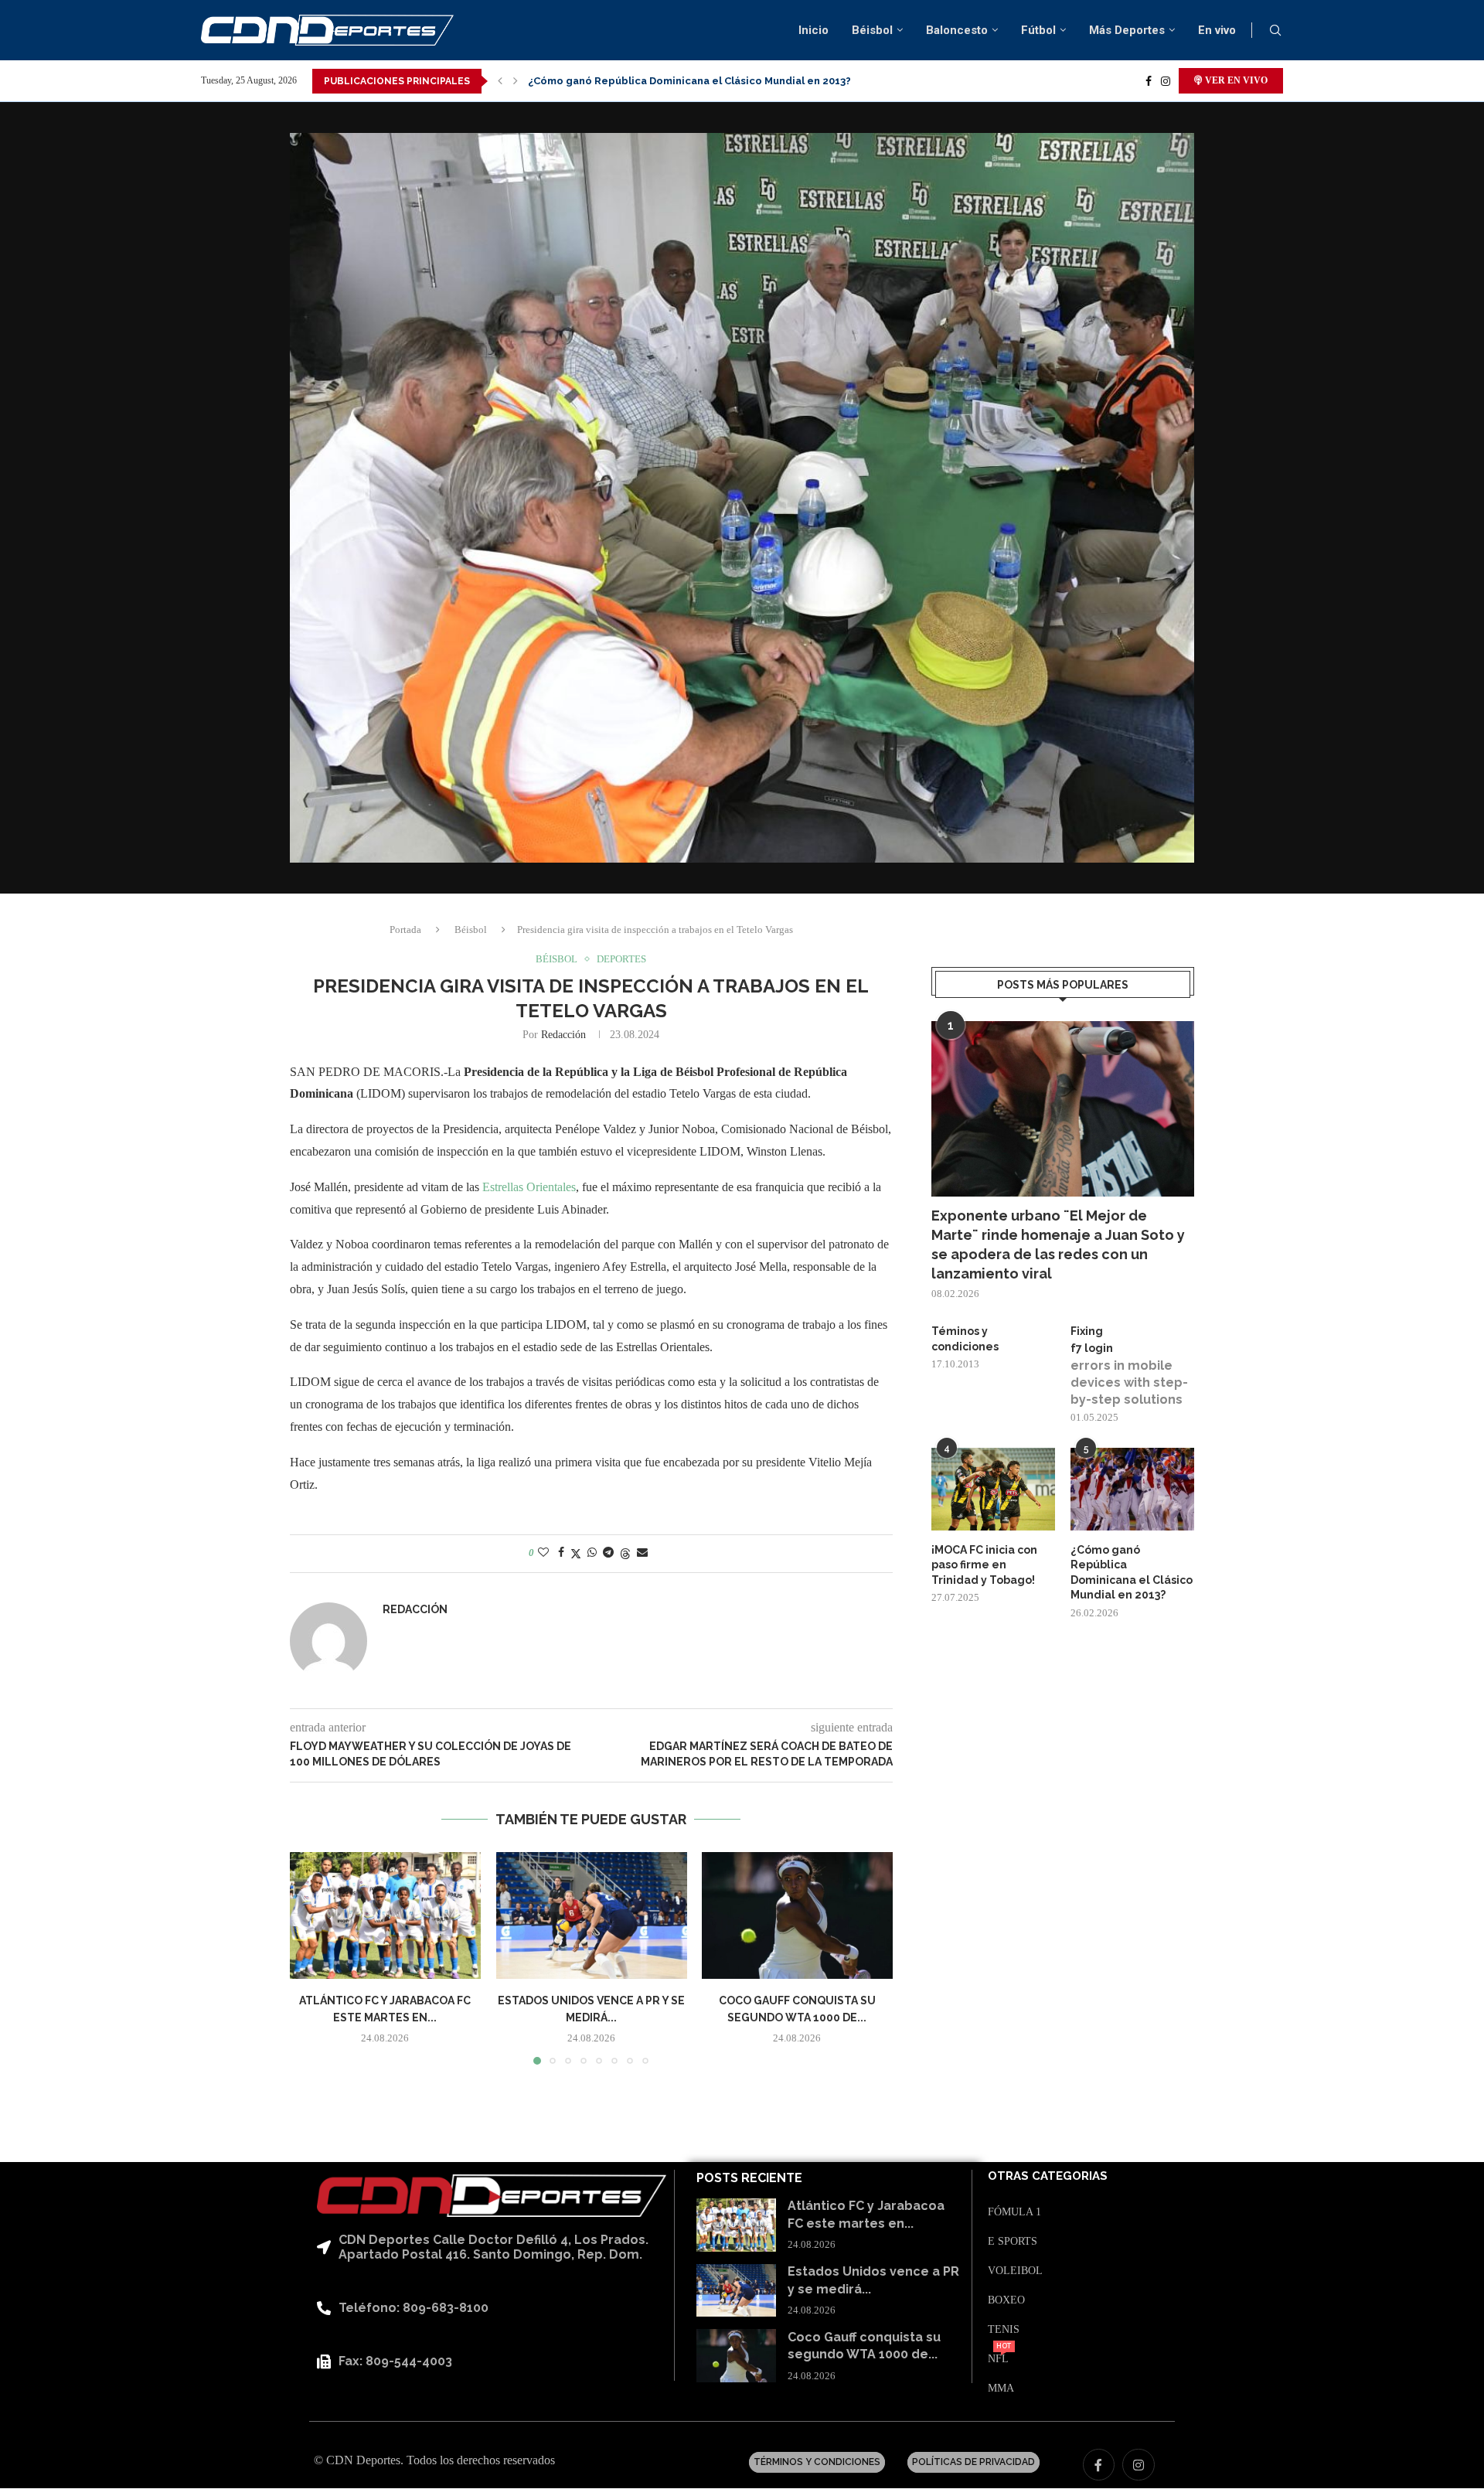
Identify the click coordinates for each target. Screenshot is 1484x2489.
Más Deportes (1127, 30)
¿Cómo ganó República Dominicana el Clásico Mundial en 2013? (1132, 1573)
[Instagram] (1166, 81)
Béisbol (872, 30)
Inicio (813, 30)
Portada (405, 930)
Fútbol (1038, 30)
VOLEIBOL (1015, 2271)
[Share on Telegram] (608, 1553)
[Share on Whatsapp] (592, 1553)
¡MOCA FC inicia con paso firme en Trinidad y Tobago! (984, 1565)
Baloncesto (957, 30)
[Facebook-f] (1099, 2465)
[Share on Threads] (625, 1554)
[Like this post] (543, 1553)
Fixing (1087, 1331)
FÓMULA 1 (1014, 2212)
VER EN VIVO (1235, 80)
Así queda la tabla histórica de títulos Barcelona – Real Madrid (689, 81)
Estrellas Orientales (529, 1187)
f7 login (1092, 1348)
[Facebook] (1149, 81)
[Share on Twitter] (576, 1554)
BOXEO (1006, 2300)
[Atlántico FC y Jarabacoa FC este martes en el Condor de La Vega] (385, 1915)
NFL (998, 2359)
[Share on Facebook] (561, 1553)
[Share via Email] (642, 1553)
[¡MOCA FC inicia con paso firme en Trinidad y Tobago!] (993, 1489)
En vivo (1217, 30)
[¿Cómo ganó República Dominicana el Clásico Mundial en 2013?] (1132, 1489)
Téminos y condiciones (965, 1339)
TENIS (1004, 2330)
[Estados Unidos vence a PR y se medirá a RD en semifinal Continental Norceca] (592, 1915)
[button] (500, 81)
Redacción (563, 1035)
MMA (1001, 2389)
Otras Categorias (1048, 2176)
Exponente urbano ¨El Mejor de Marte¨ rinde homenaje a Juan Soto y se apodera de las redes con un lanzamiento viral (1058, 1245)
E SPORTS (1013, 2242)
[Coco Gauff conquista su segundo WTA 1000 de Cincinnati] (797, 1915)
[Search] (1275, 31)
